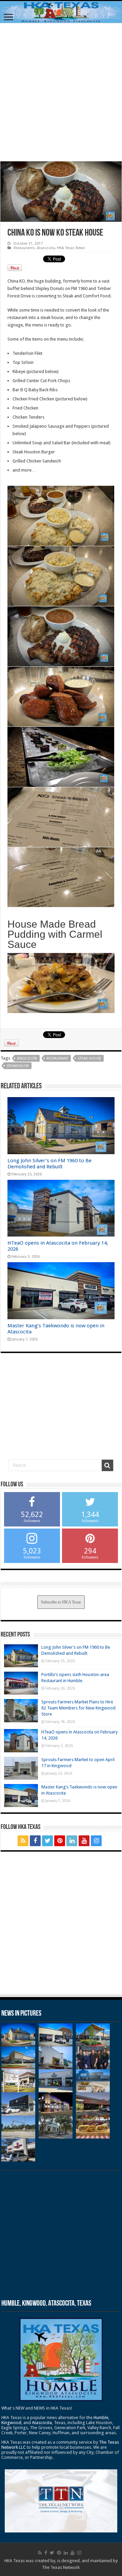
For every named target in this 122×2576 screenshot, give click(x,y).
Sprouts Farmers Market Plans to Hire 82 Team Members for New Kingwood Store (78, 1708)
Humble (101, 2418)
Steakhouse (18, 1066)
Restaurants (24, 248)
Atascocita (46, 248)
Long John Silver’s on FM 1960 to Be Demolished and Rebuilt (49, 1164)
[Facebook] (35, 1841)
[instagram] (96, 1841)
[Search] (107, 1465)
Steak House (89, 1058)
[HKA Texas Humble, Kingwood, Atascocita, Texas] (61, 12)
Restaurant (57, 1058)
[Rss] (23, 1841)
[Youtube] (84, 1841)
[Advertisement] (61, 92)
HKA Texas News (71, 248)
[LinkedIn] (72, 1841)
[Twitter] (47, 1841)
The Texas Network (61, 2567)
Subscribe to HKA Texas (61, 1602)
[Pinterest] (60, 1841)
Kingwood (11, 2423)
